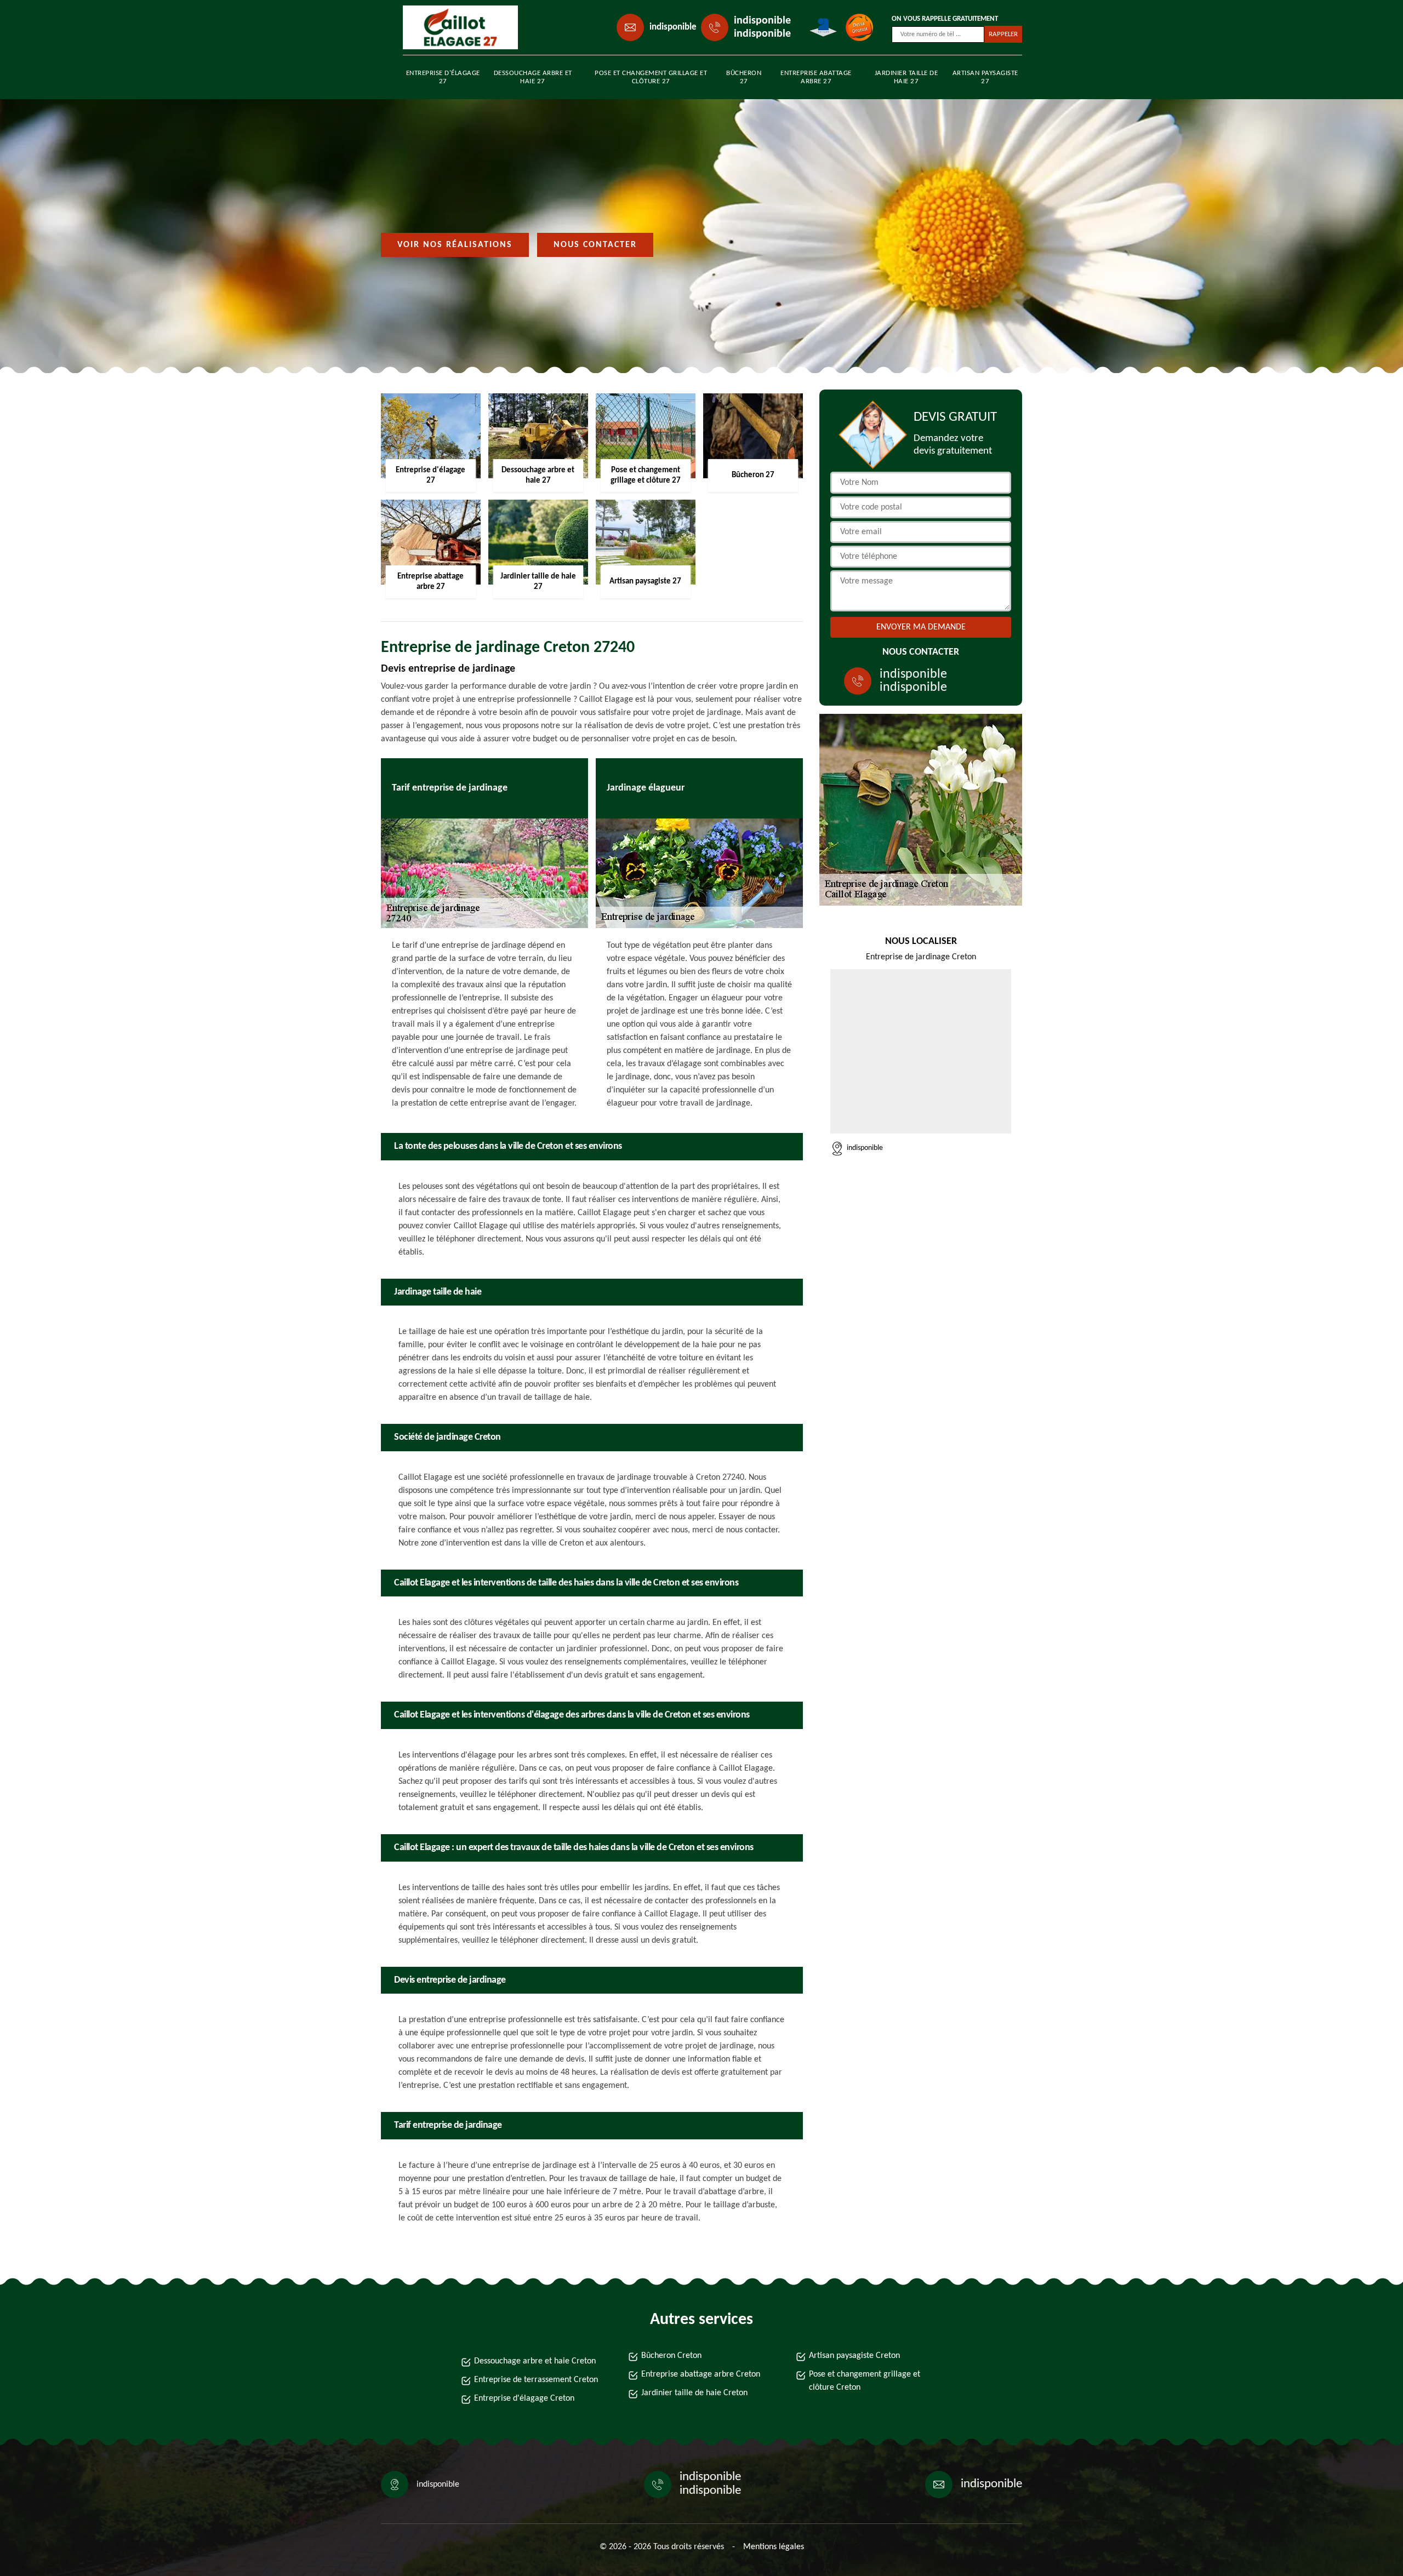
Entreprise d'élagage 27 (443, 77)
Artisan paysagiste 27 (985, 77)
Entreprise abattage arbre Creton (701, 2374)
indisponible (673, 27)
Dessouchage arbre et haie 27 (533, 77)
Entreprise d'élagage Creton (524, 2398)
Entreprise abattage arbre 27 (816, 77)
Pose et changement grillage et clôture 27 (651, 77)
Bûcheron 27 (744, 77)
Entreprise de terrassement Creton (536, 2380)
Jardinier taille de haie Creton (694, 2393)
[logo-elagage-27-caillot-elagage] (453, 27)
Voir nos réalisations (455, 245)
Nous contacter (595, 245)
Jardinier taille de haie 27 (906, 77)
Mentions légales (774, 2547)
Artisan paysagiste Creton (854, 2356)
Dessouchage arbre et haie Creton (535, 2361)
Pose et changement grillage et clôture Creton (865, 2381)
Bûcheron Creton (671, 2356)
